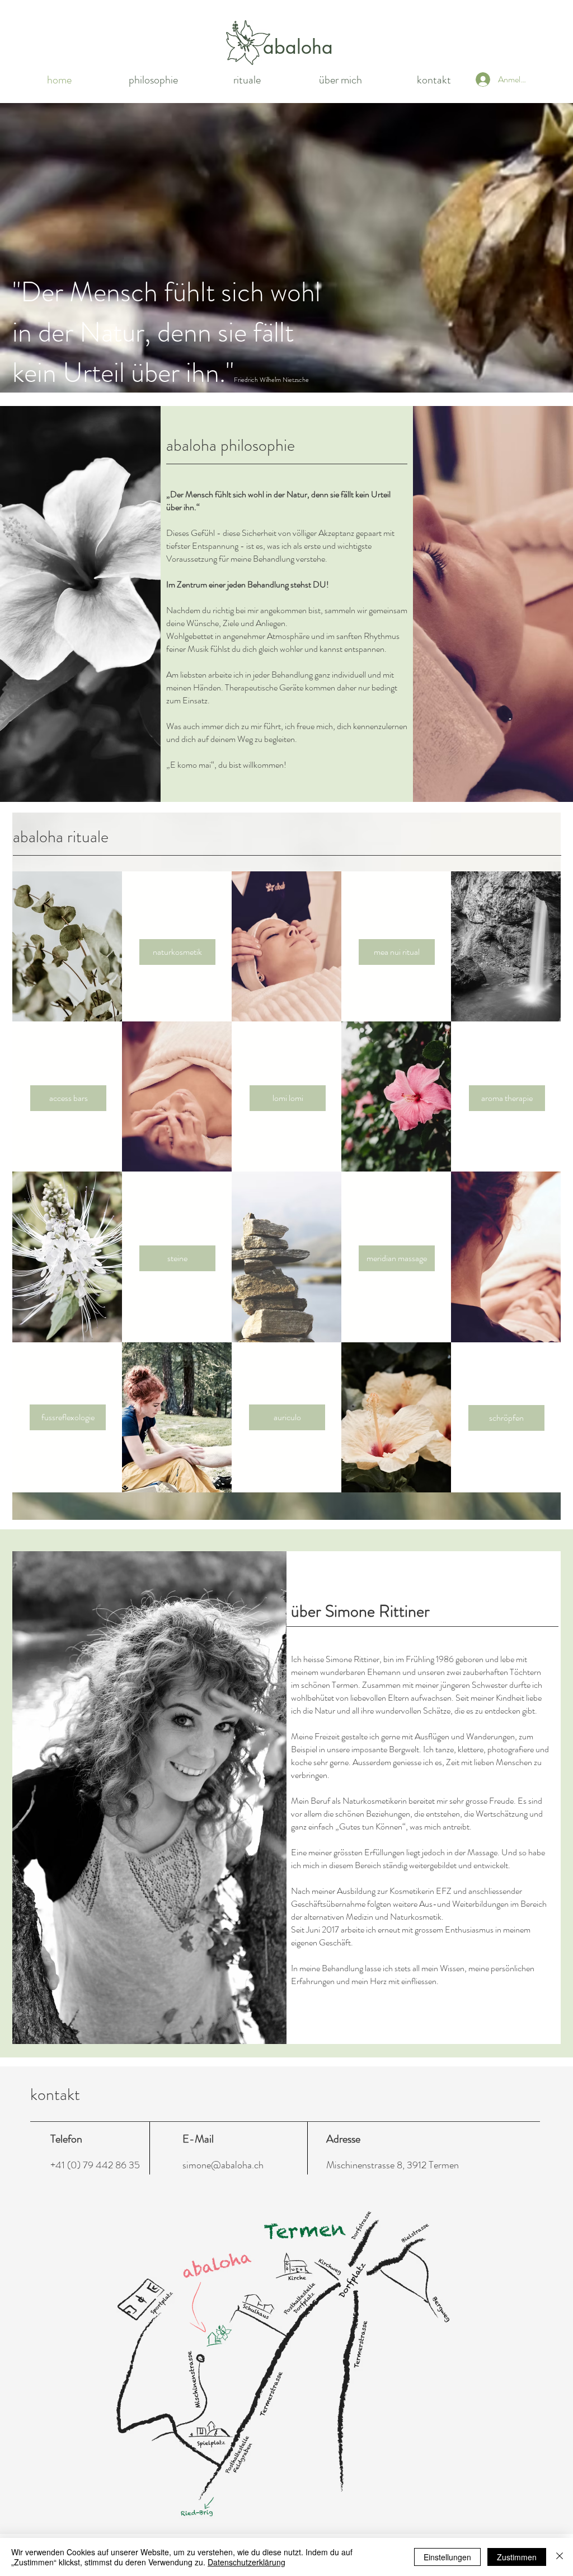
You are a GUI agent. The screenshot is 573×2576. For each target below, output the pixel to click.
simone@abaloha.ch (223, 2165)
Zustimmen (517, 2557)
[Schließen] (560, 2557)
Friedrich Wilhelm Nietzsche (271, 380)
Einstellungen (447, 2557)
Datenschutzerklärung (246, 2562)
